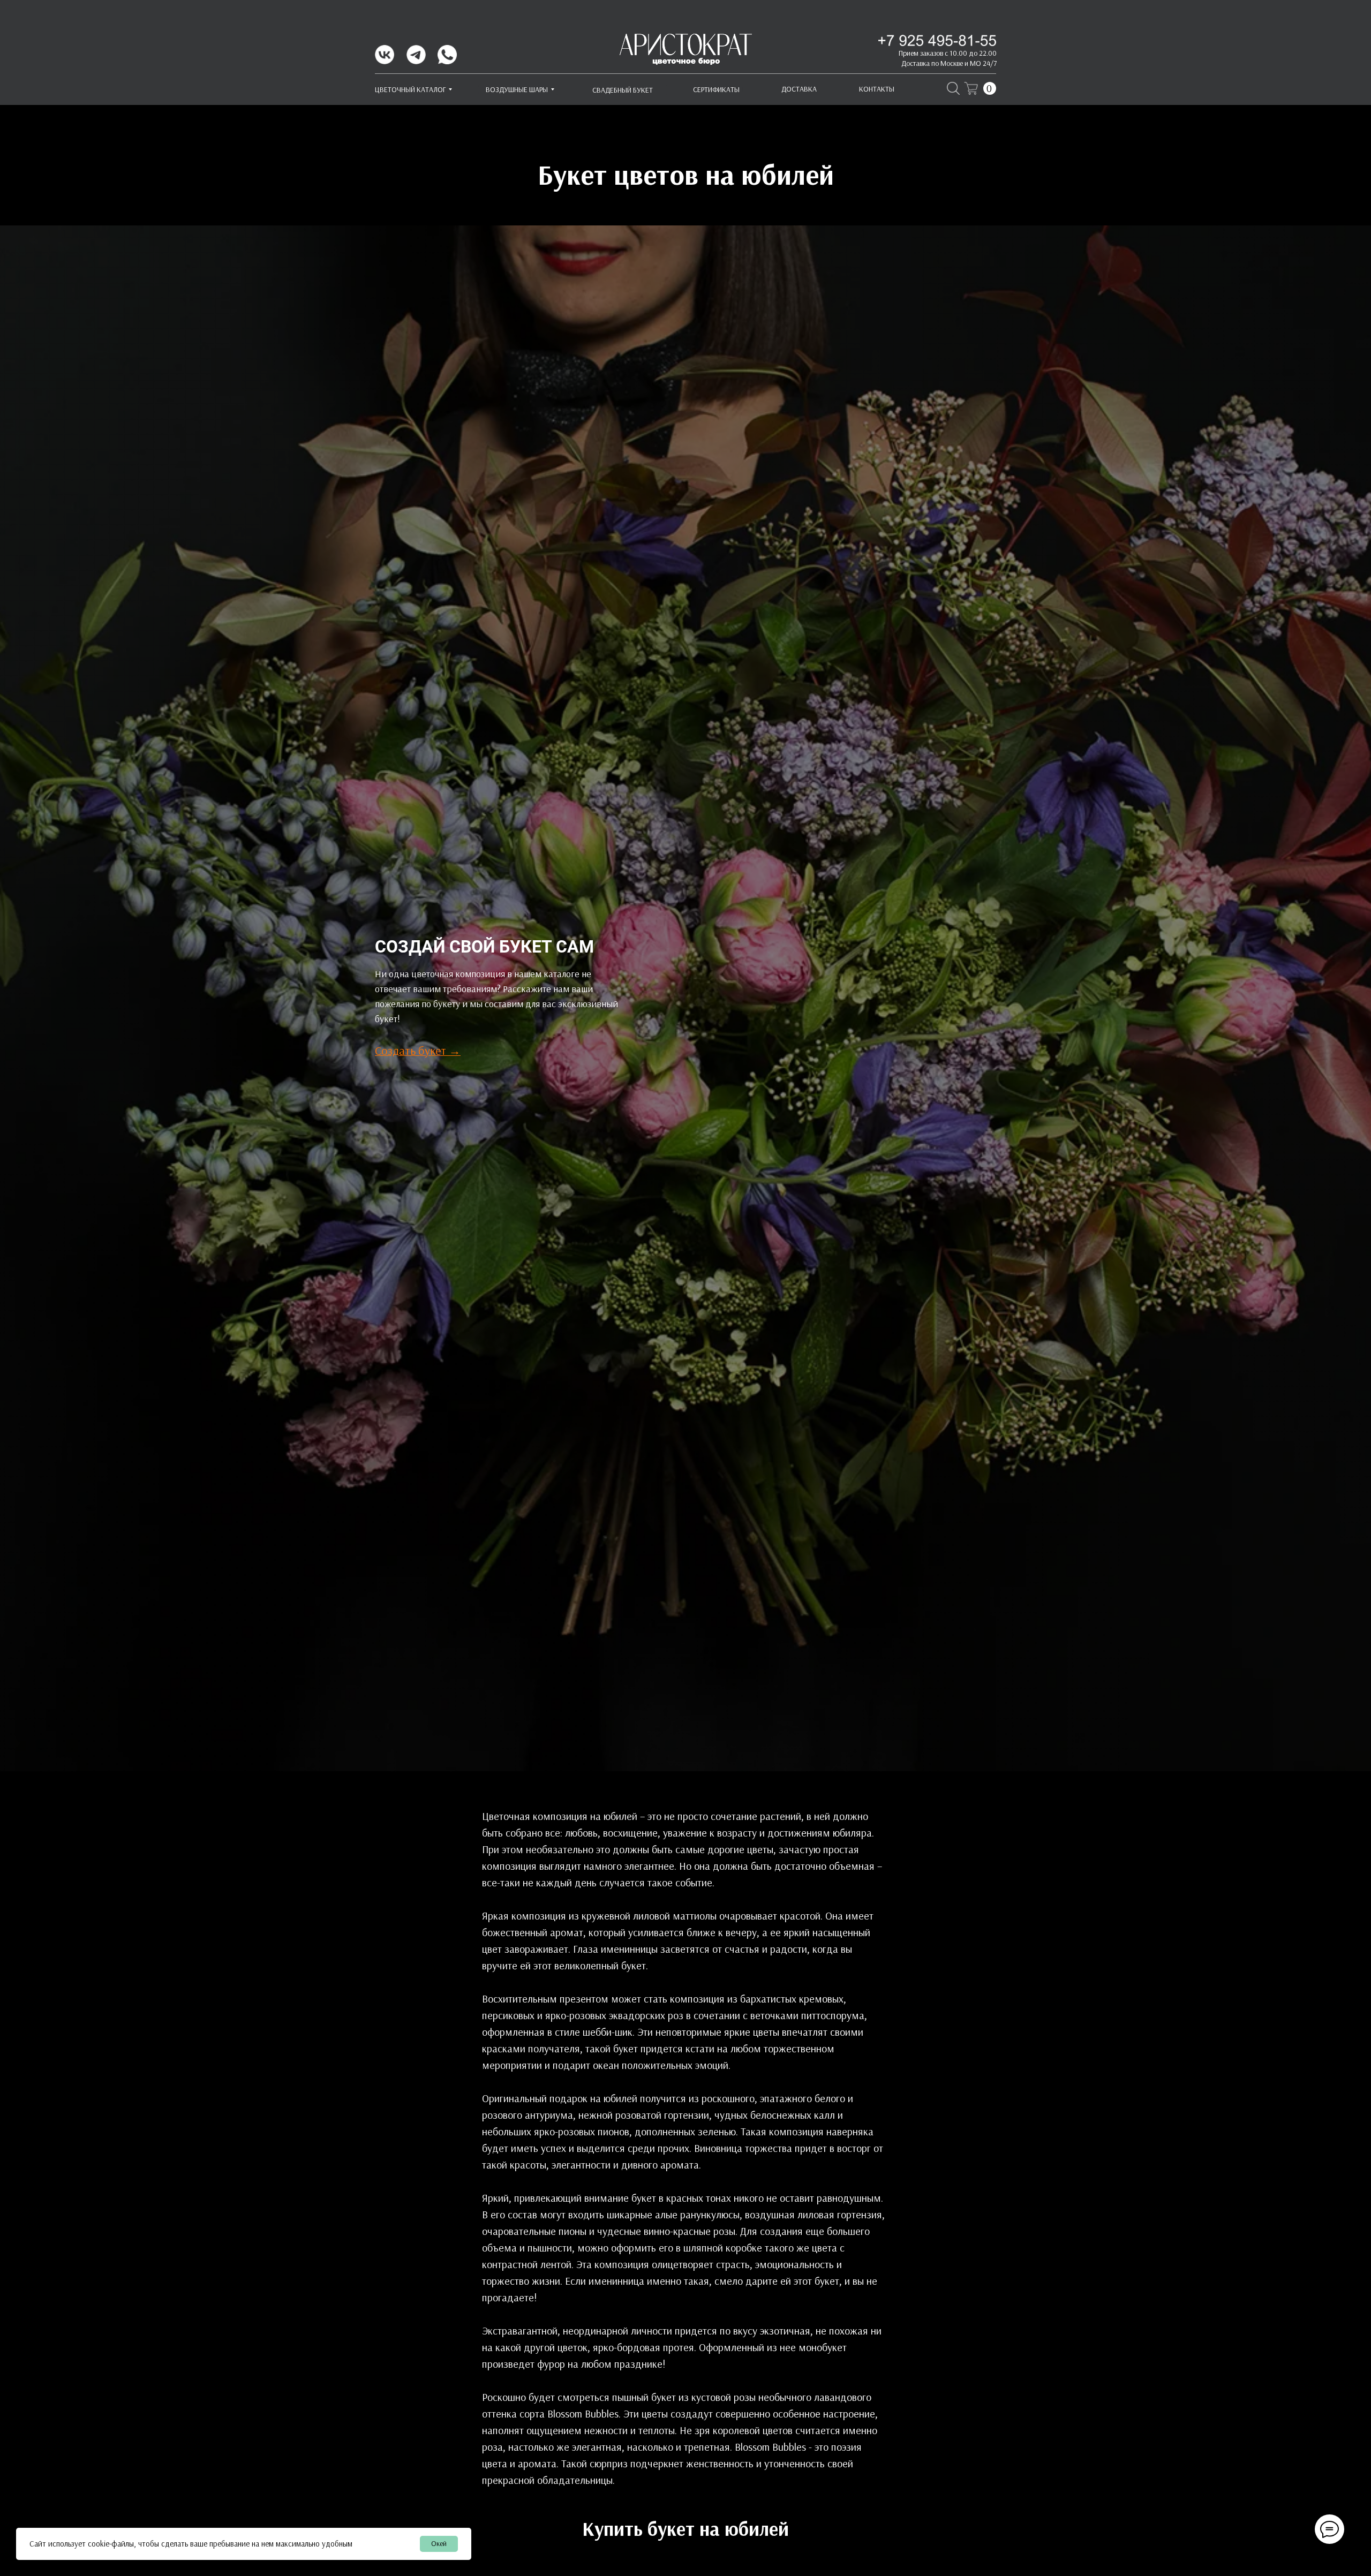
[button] (418, 1051)
